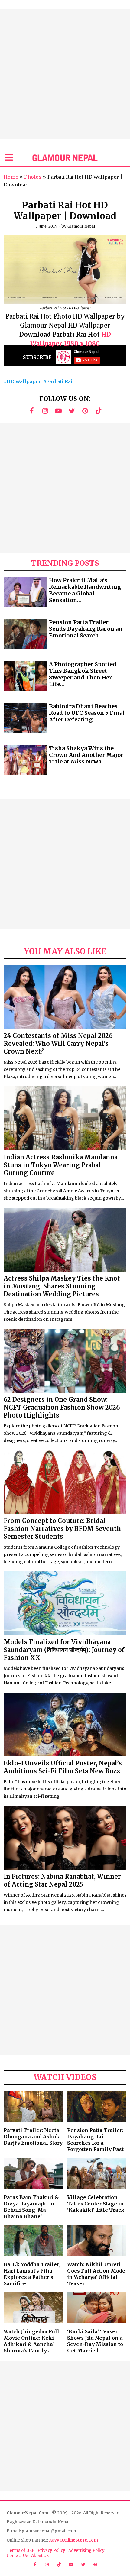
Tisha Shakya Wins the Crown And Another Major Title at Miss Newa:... (86, 755)
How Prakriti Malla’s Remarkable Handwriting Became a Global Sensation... (85, 590)
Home (11, 177)
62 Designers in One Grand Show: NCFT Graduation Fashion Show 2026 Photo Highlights (62, 1407)
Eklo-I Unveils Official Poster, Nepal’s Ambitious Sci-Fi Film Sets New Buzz (63, 1767)
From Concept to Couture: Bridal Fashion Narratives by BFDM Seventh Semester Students (62, 1529)
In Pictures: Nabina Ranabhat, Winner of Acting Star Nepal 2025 (62, 1880)
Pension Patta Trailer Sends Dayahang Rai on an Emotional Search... (86, 629)
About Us (40, 2556)
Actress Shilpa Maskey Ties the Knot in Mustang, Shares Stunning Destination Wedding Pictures (62, 1286)
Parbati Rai (59, 381)
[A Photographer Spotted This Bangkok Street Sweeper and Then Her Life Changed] (25, 676)
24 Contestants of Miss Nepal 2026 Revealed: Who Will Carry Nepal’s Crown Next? (58, 1043)
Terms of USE (21, 2550)
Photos (33, 177)
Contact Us (17, 2556)
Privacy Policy (51, 2550)
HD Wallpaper (24, 381)
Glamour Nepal (81, 226)
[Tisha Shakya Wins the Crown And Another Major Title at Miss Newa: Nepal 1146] (25, 760)
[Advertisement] (65, 74)
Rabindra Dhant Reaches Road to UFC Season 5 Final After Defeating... (87, 713)
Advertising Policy (86, 2550)
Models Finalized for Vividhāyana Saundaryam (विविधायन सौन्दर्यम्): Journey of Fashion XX (64, 1650)
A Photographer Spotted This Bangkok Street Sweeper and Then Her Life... (83, 674)
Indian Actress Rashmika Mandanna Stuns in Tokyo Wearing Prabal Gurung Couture (61, 1165)
